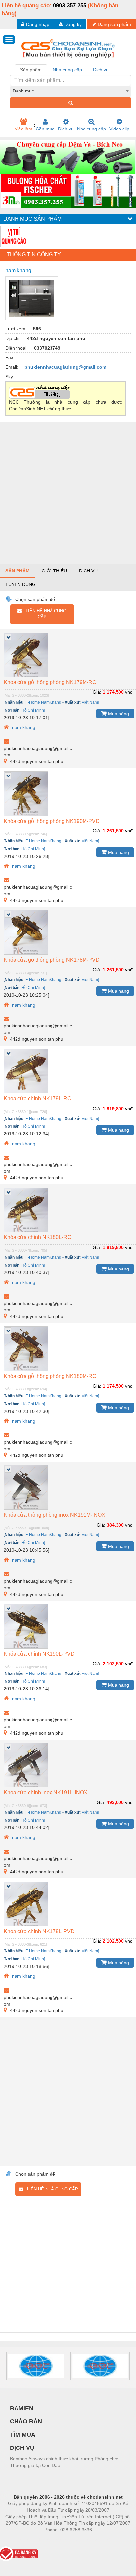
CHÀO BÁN (26, 2421)
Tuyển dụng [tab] (20, 584)
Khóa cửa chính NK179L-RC (37, 1099)
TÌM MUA (23, 2435)
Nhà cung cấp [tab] (67, 70)
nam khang (23, 727)
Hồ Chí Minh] (33, 710)
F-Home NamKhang (43, 702)
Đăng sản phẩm (114, 24)
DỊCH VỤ (22, 2448)
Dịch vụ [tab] (101, 70)
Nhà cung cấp (91, 129)
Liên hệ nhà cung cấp (44, 614)
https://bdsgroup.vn (59, 2540)
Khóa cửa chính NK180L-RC (37, 1237)
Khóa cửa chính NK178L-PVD (39, 1931)
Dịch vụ (66, 129)
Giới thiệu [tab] (54, 571)
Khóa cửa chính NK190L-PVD (39, 1654)
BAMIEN (22, 2408)
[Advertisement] (68, 493)
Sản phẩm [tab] (31, 70)
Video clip (119, 129)
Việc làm (23, 129)
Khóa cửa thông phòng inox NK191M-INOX (54, 1515)
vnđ (129, 692)
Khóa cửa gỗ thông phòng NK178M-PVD (52, 960)
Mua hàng (118, 714)
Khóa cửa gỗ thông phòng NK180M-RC (50, 1376)
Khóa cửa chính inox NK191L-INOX (46, 1793)
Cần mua (45, 129)
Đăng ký (73, 24)
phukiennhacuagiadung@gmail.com (65, 367)
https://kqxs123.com (101, 2540)
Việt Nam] (90, 702)
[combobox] (70, 91)
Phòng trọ (25, 2540)
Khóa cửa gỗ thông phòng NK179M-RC (50, 682)
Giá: (97, 692)
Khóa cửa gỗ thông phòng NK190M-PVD (52, 821)
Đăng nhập (38, 24)
